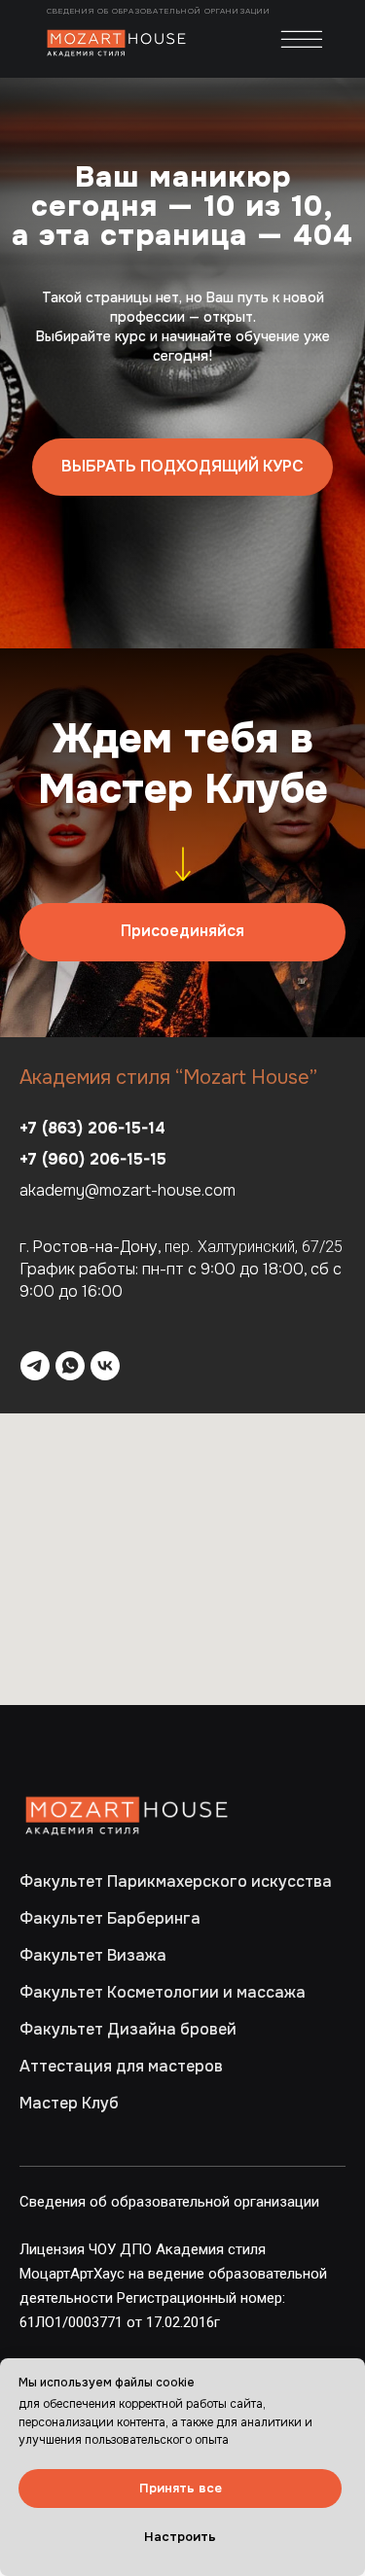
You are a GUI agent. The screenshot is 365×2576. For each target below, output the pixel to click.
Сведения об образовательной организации (160, 11)
